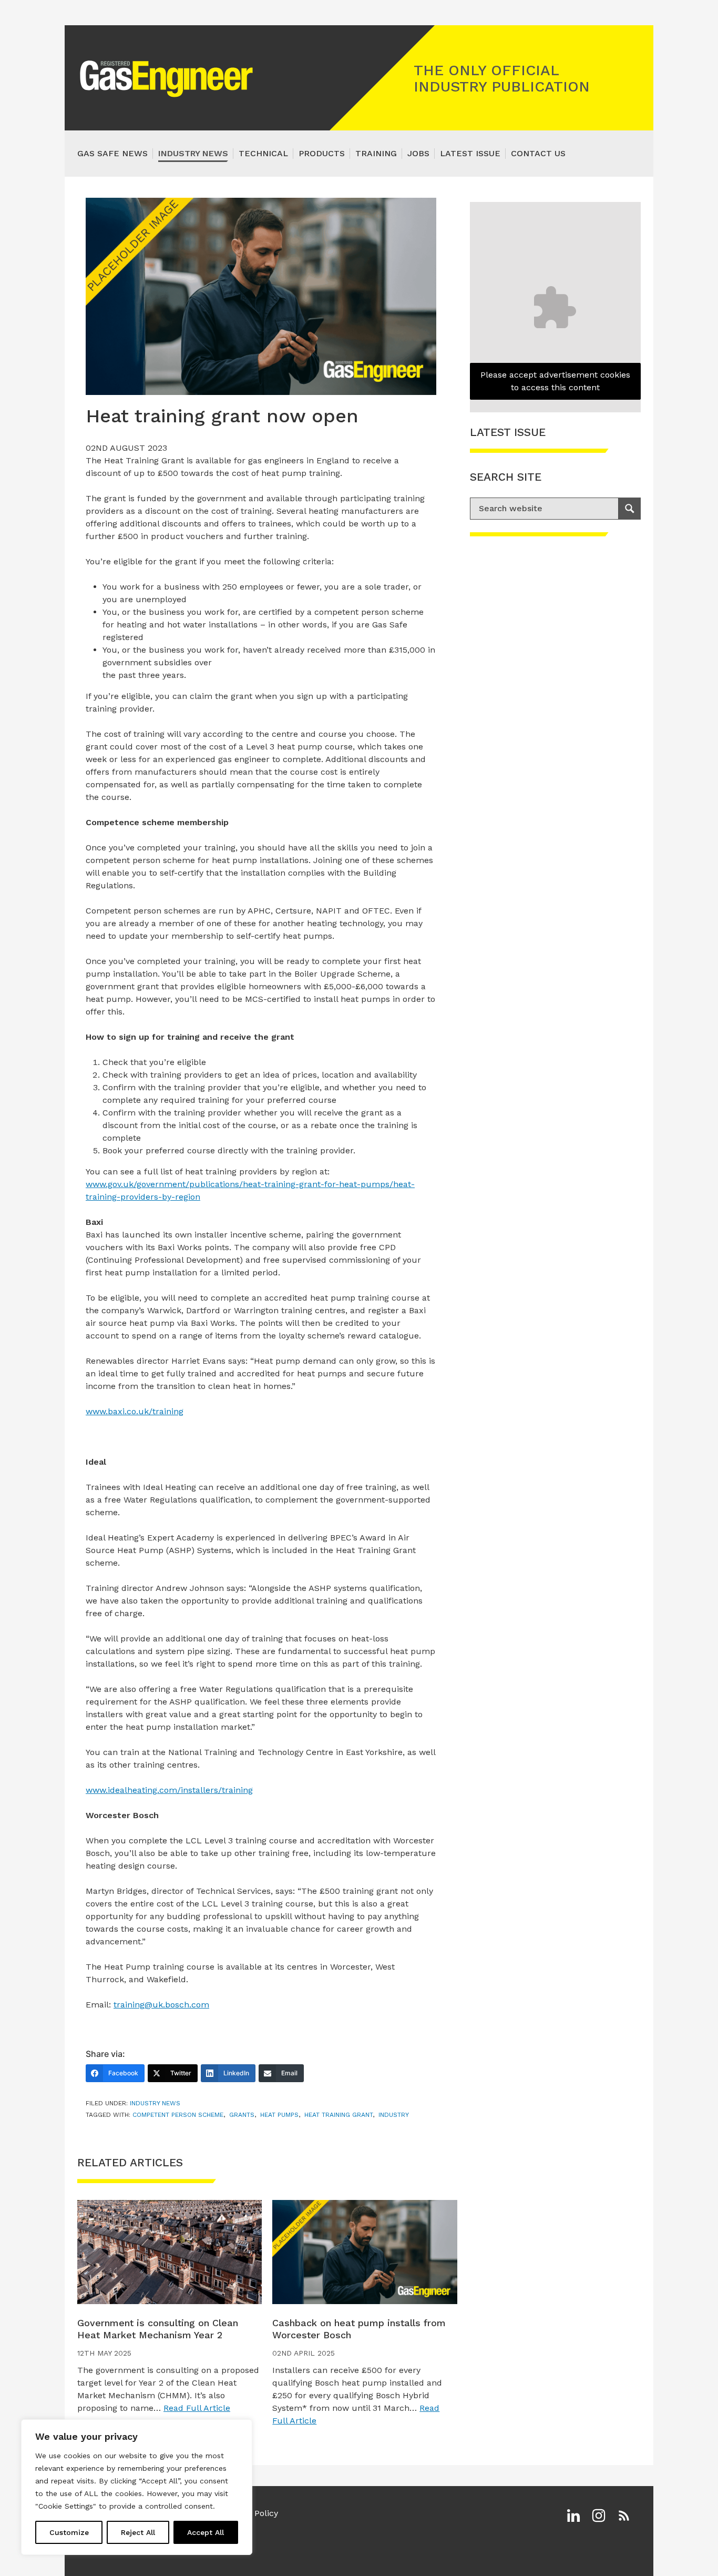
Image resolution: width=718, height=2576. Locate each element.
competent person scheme (178, 2115)
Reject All (138, 2532)
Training (376, 153)
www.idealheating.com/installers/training (169, 1790)
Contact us (538, 153)
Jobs (418, 153)
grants (242, 2115)
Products (322, 153)
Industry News (193, 153)
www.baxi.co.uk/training (135, 1411)
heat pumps (279, 2115)
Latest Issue (470, 153)
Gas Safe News (112, 153)
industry (394, 2115)
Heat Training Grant (339, 2115)
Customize (69, 2532)
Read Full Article (197, 2408)
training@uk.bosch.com (161, 2005)
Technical (263, 153)
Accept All (206, 2532)
